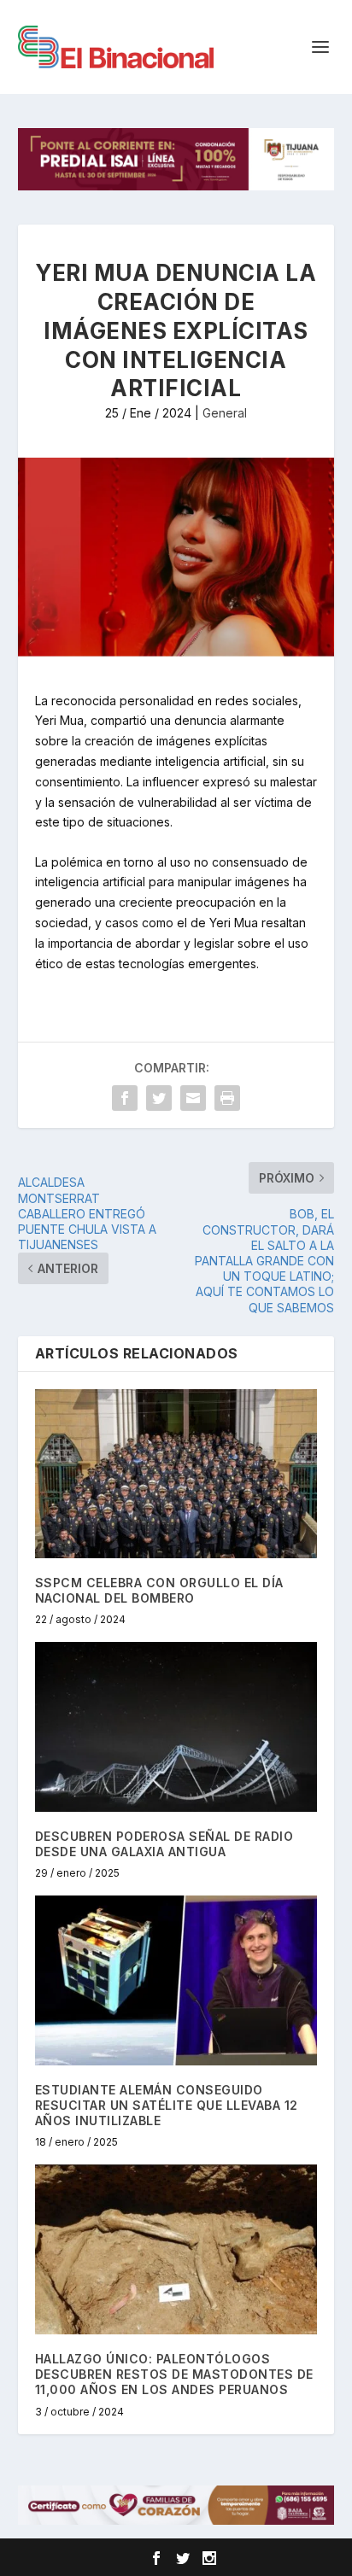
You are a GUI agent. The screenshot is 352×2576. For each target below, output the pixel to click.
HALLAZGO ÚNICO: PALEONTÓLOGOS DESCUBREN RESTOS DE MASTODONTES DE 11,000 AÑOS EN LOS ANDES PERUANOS (174, 2374)
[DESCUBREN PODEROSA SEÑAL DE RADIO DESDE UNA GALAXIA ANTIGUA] (176, 1726)
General (225, 413)
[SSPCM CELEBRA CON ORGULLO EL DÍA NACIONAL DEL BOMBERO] (176, 1474)
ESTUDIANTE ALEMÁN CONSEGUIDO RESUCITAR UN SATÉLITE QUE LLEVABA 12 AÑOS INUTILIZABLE (167, 2105)
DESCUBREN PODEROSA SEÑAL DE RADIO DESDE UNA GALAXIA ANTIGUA (164, 1844)
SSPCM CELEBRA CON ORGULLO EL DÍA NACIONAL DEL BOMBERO (159, 1590)
